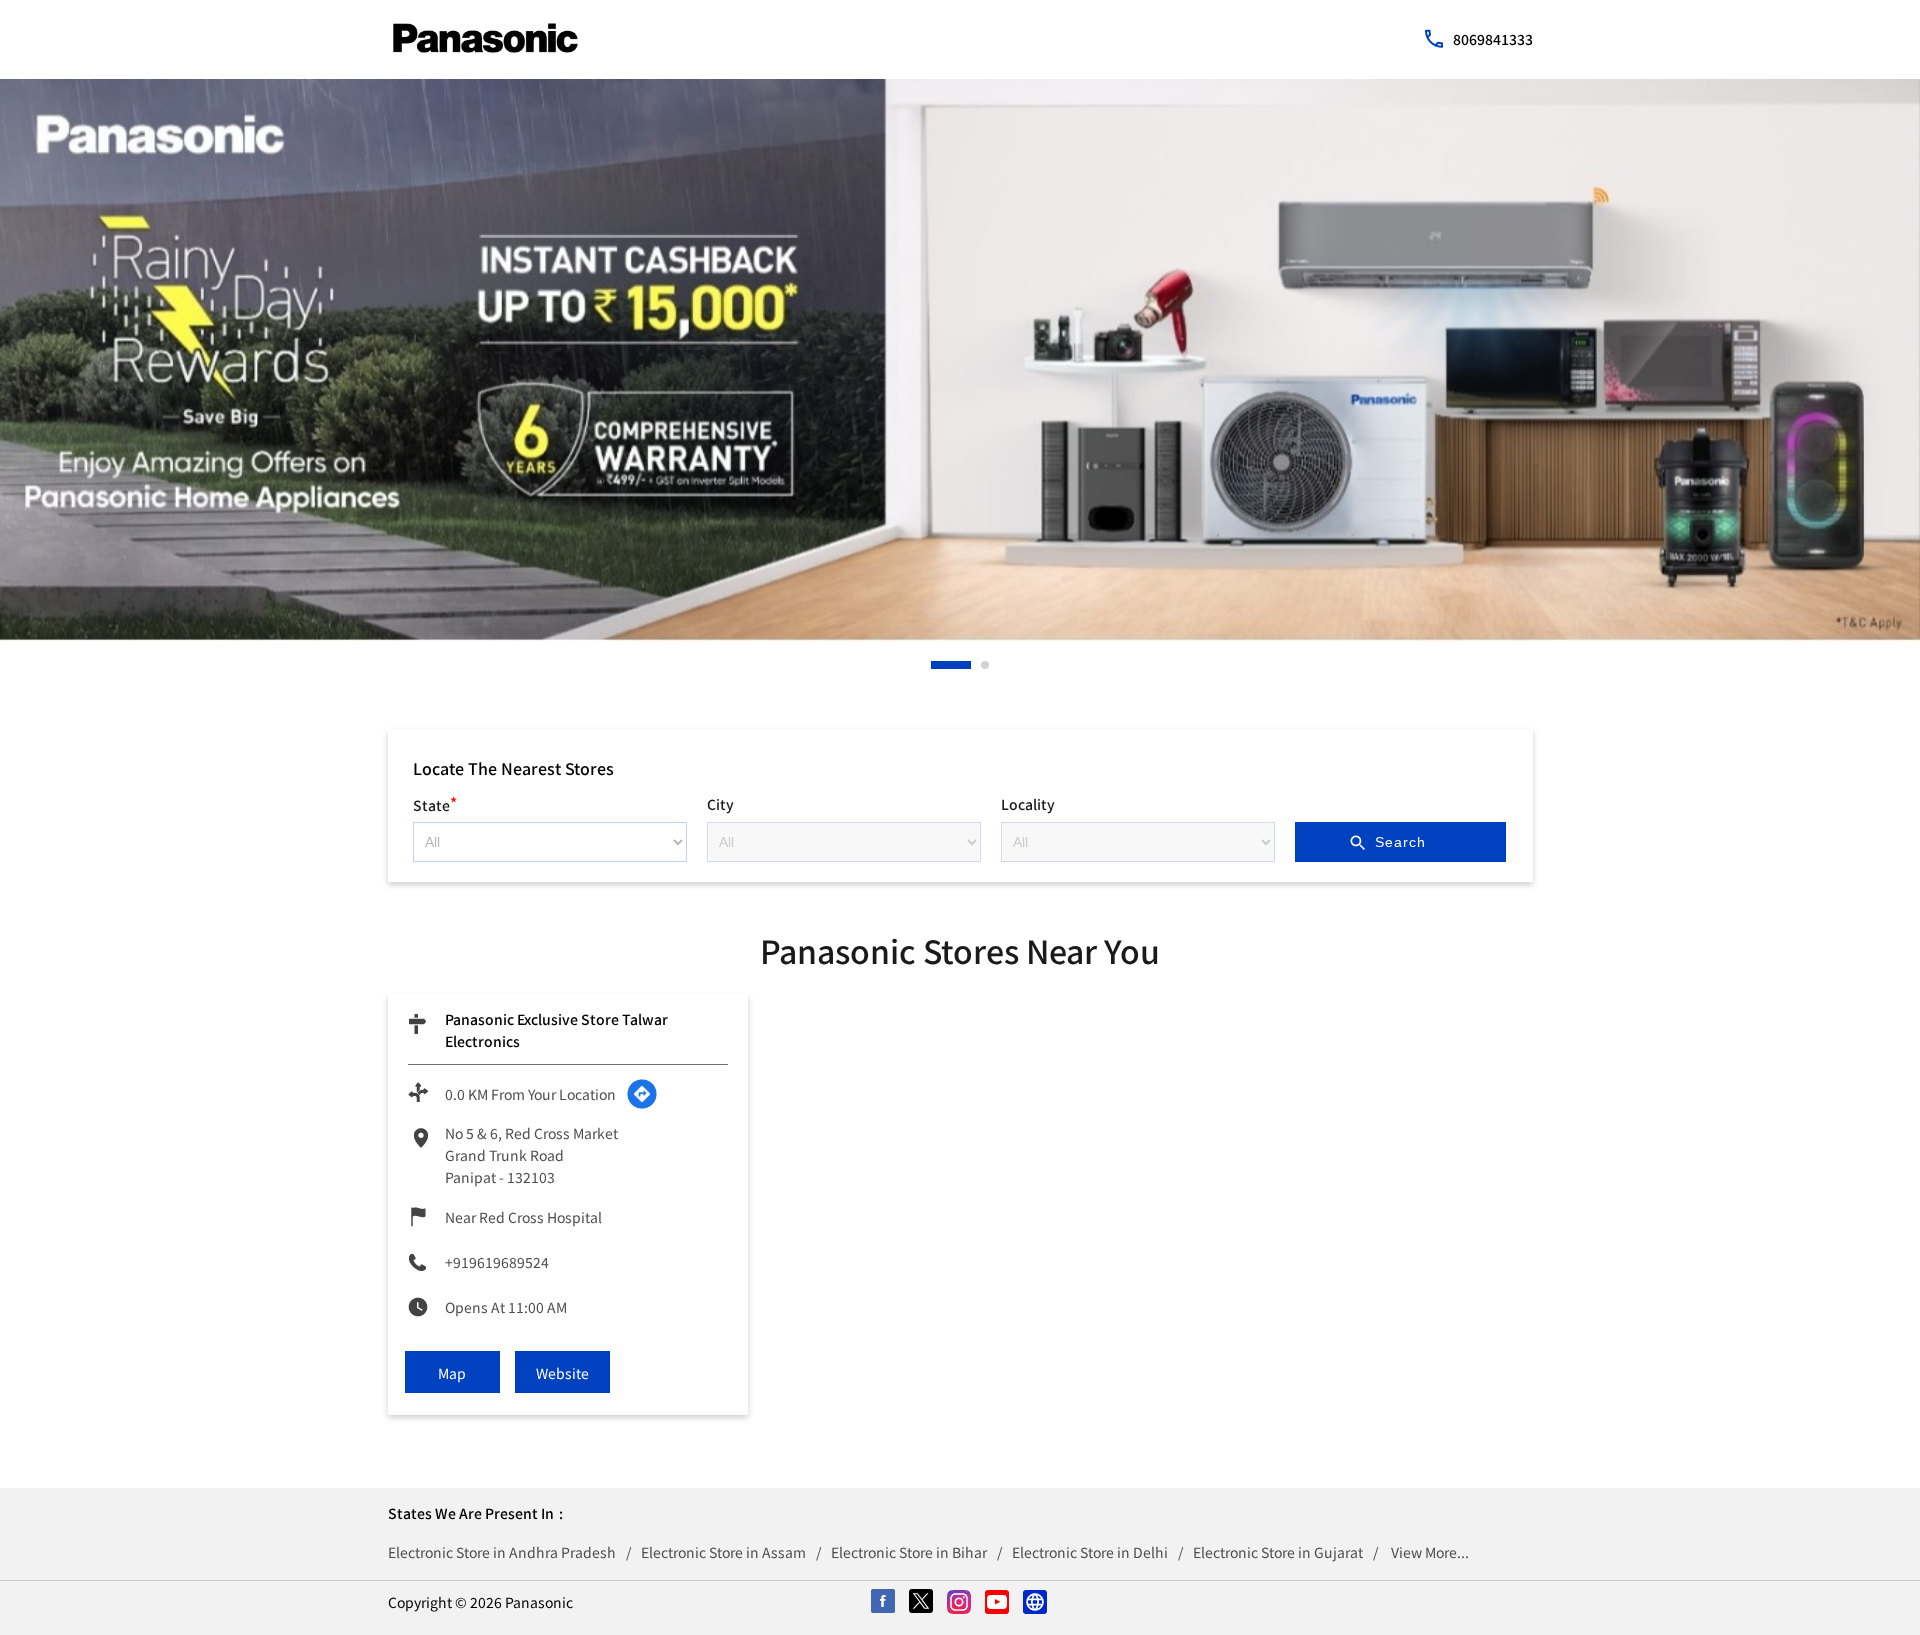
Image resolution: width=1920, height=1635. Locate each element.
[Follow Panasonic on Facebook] (884, 1603)
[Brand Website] (1036, 1603)
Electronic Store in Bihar (909, 1552)
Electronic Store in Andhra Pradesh (502, 1552)
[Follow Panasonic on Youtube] (998, 1603)
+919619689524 (497, 1262)
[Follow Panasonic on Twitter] (922, 1603)
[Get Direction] (642, 1094)
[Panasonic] (485, 38)
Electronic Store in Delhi (1090, 1552)
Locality (1028, 804)
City (720, 804)
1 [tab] (936, 665)
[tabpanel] (960, 360)
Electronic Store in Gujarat (1278, 1552)
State (435, 802)
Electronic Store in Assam (723, 1552)
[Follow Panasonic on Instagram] (960, 1603)
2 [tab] (986, 665)
